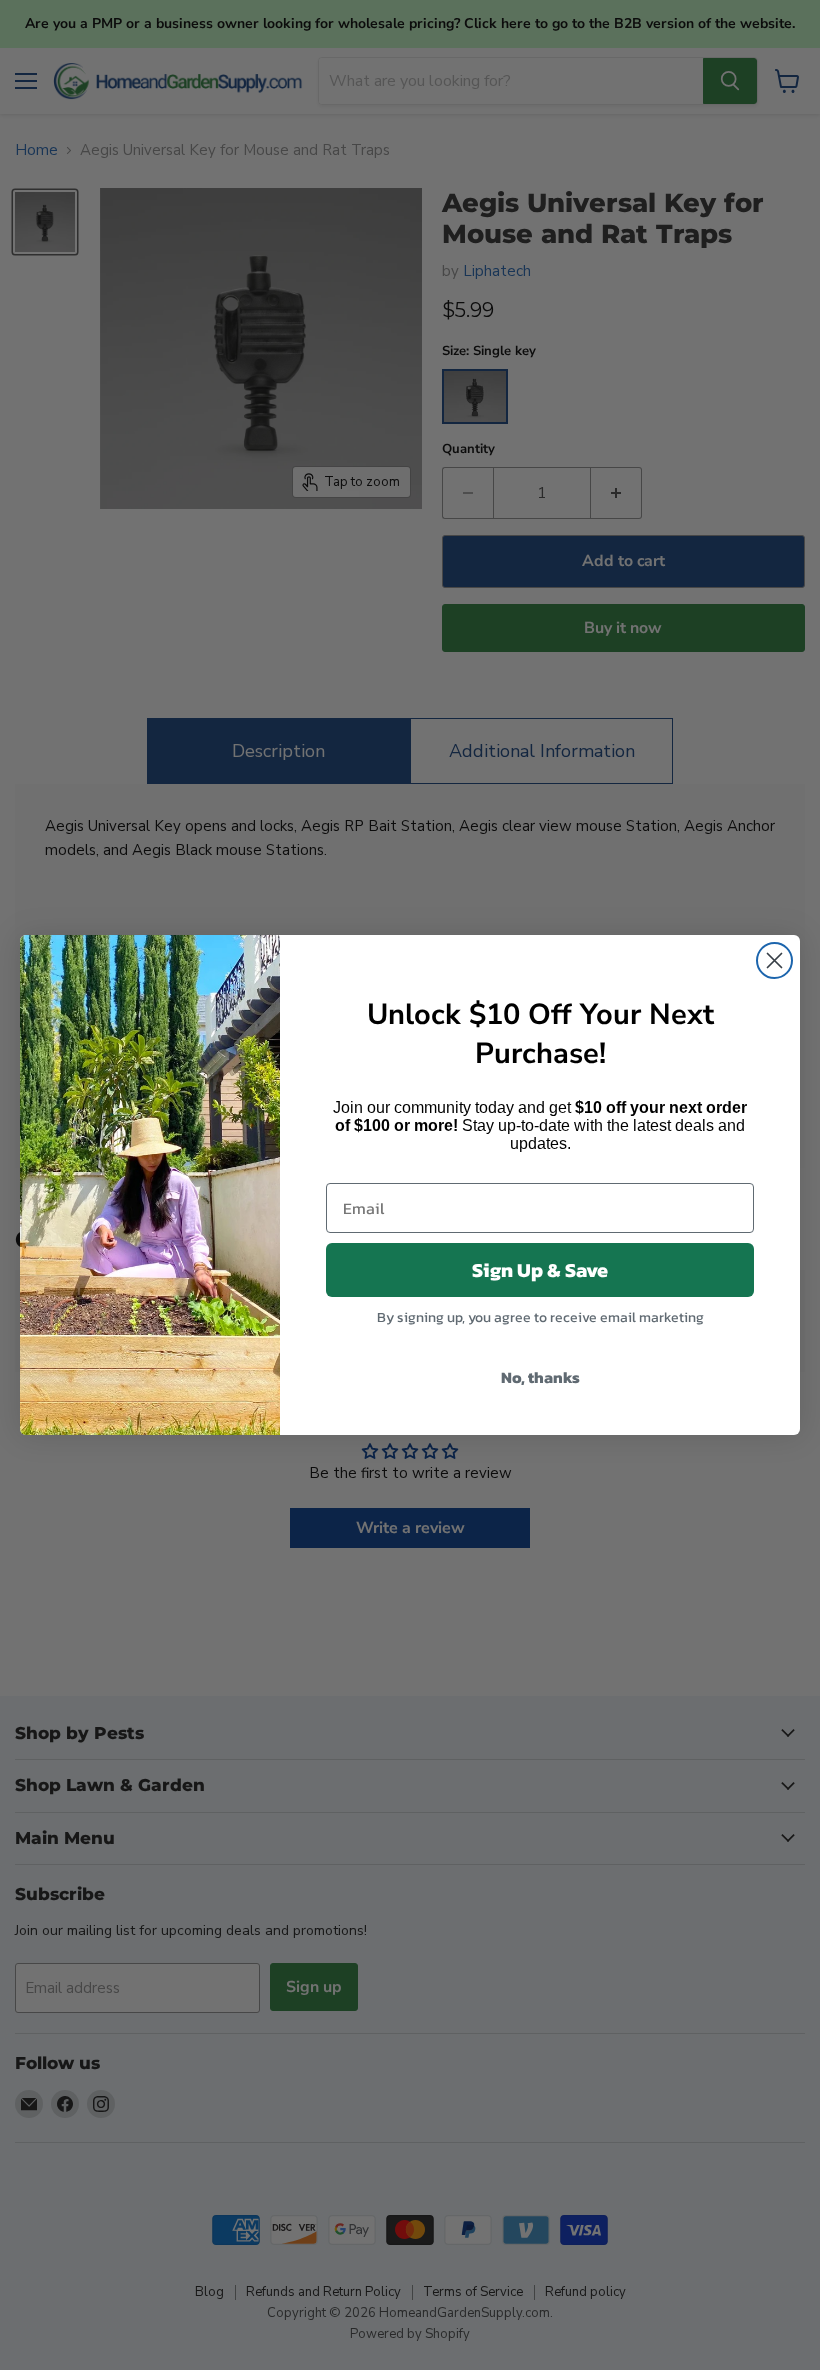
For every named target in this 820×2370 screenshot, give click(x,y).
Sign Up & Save (540, 1270)
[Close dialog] (774, 960)
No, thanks (540, 1377)
